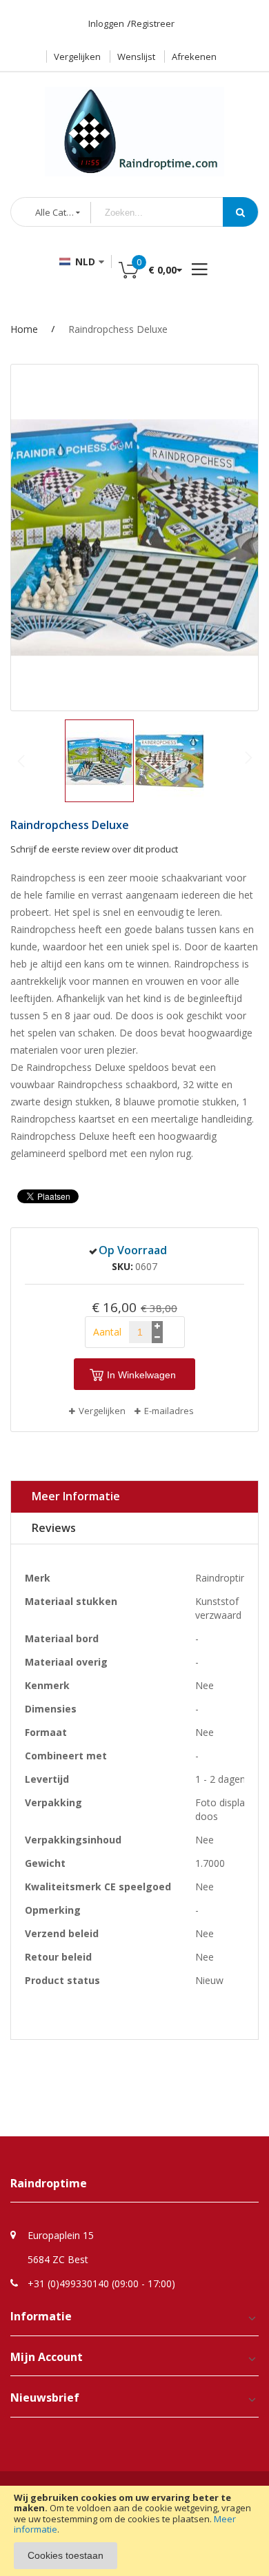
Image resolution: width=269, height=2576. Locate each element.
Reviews (54, 1528)
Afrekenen (194, 57)
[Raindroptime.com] (134, 125)
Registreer (153, 23)
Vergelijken (77, 57)
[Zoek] (240, 212)
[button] (170, 761)
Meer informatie (76, 1496)
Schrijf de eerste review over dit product (94, 849)
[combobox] (167, 213)
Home (24, 329)
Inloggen (106, 23)
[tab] (134, 1497)
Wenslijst (136, 57)
